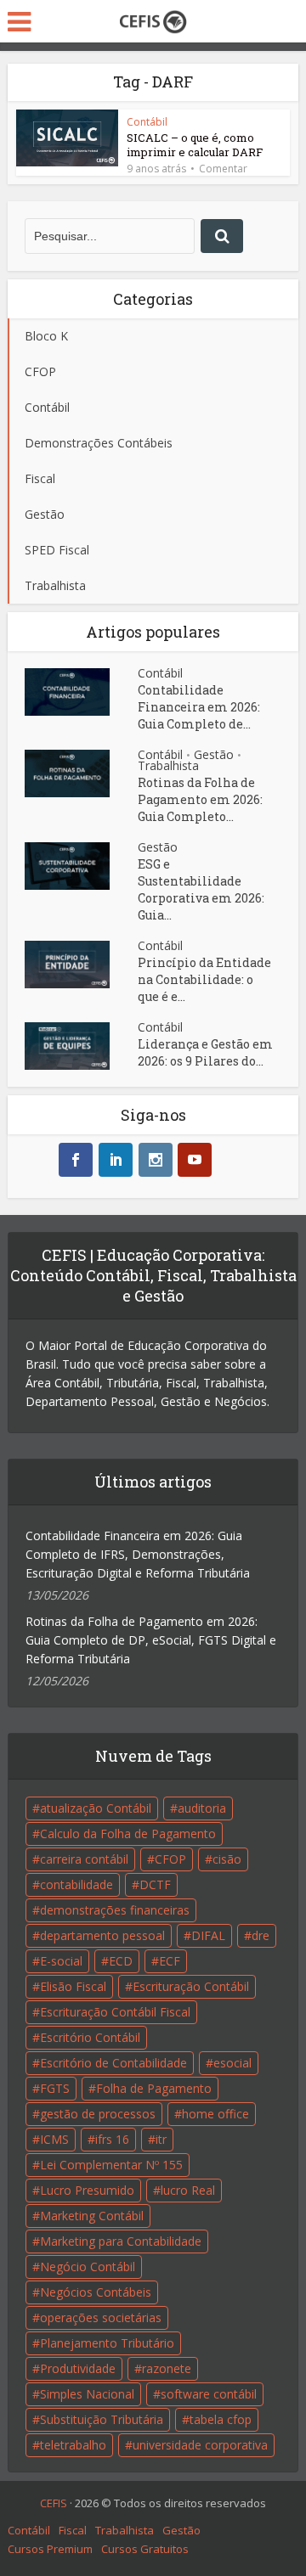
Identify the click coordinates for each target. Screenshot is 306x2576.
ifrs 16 (112, 2139)
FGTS (55, 2088)
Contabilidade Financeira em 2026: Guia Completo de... (199, 707)
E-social (61, 1961)
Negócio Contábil (88, 2267)
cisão (227, 1859)
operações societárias (101, 2317)
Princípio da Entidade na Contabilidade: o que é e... (204, 979)
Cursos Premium (50, 2549)
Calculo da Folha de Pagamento (128, 1834)
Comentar (223, 169)
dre (261, 1935)
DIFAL (208, 1935)
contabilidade (76, 1884)
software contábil (209, 2394)
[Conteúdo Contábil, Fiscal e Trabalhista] (153, 20)
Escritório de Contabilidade (113, 2063)
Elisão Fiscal (73, 1986)
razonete (167, 2368)
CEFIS (54, 2503)
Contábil (147, 122)
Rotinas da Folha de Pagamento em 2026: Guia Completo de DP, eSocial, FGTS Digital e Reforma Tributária (151, 1640)
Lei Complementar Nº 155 (111, 2165)
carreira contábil (84, 1859)
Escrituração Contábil (191, 1986)
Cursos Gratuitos (145, 2549)
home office (215, 2114)
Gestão (214, 754)
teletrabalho (73, 2445)
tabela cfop (221, 2419)
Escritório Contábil (90, 2037)
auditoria (202, 1808)
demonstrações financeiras (115, 1910)
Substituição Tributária (102, 2419)
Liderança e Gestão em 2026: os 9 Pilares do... (205, 1052)
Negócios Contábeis (96, 2292)
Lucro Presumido (87, 2190)
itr (161, 2139)
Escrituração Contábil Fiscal (115, 2012)
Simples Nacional (87, 2394)
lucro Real (188, 2190)
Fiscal (73, 2530)
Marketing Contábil (92, 2216)
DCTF (155, 1884)
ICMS (54, 2139)
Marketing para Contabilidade (121, 2241)
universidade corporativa (200, 2445)
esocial (232, 2063)
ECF (170, 1961)
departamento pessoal (102, 1935)
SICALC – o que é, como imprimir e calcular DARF (195, 145)
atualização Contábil (96, 1808)
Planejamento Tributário (107, 2343)
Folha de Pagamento (154, 2088)
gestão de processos (98, 2114)
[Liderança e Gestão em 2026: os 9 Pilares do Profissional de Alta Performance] (81, 1046)
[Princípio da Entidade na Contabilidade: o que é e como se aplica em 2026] (81, 965)
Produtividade (78, 2368)
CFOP (170, 1859)
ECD (121, 1961)
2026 (87, 2503)
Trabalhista (168, 765)
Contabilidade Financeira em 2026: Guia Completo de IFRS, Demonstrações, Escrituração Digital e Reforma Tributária (138, 1554)
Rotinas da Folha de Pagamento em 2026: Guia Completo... (200, 799)
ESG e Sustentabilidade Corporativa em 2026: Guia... (201, 889)
